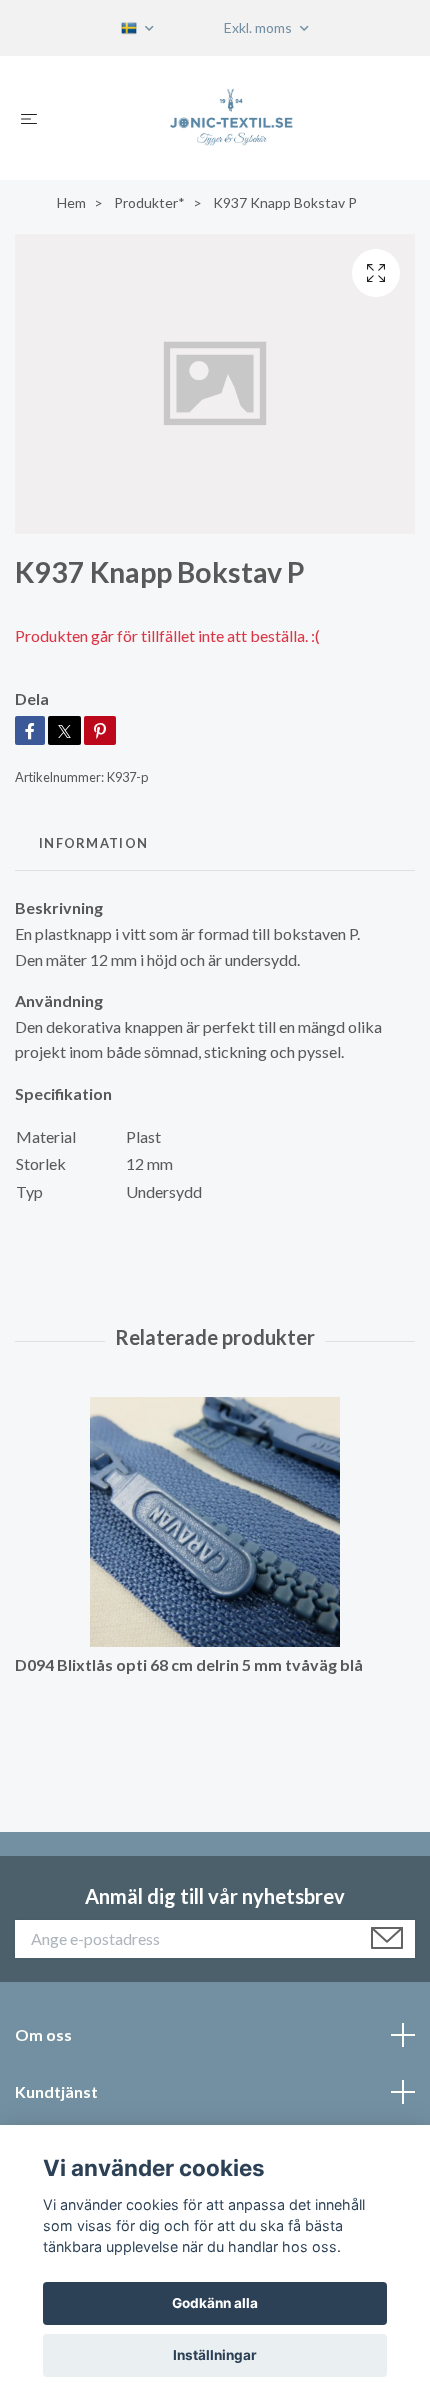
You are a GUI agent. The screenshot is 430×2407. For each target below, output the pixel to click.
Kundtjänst (56, 2091)
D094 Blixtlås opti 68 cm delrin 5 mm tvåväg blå (189, 1664)
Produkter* (149, 202)
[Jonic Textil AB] (231, 118)
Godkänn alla (215, 2303)
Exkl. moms (259, 27)
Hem (71, 202)
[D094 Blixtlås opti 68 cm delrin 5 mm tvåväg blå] (215, 1522)
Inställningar (215, 2355)
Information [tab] (93, 843)
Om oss (43, 2034)
